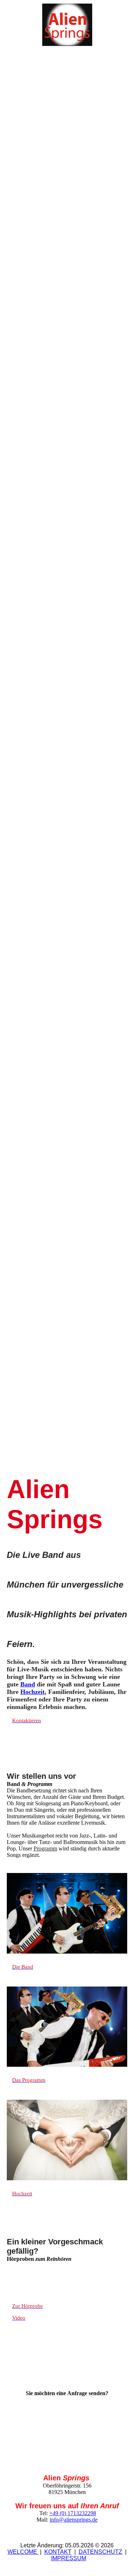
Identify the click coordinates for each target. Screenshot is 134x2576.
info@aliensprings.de (74, 2520)
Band (28, 1684)
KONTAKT (58, 2552)
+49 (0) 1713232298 (73, 2513)
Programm (45, 1848)
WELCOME (23, 2552)
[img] (67, 25)
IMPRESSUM (69, 2558)
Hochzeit (33, 1692)
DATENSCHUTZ (100, 2552)
